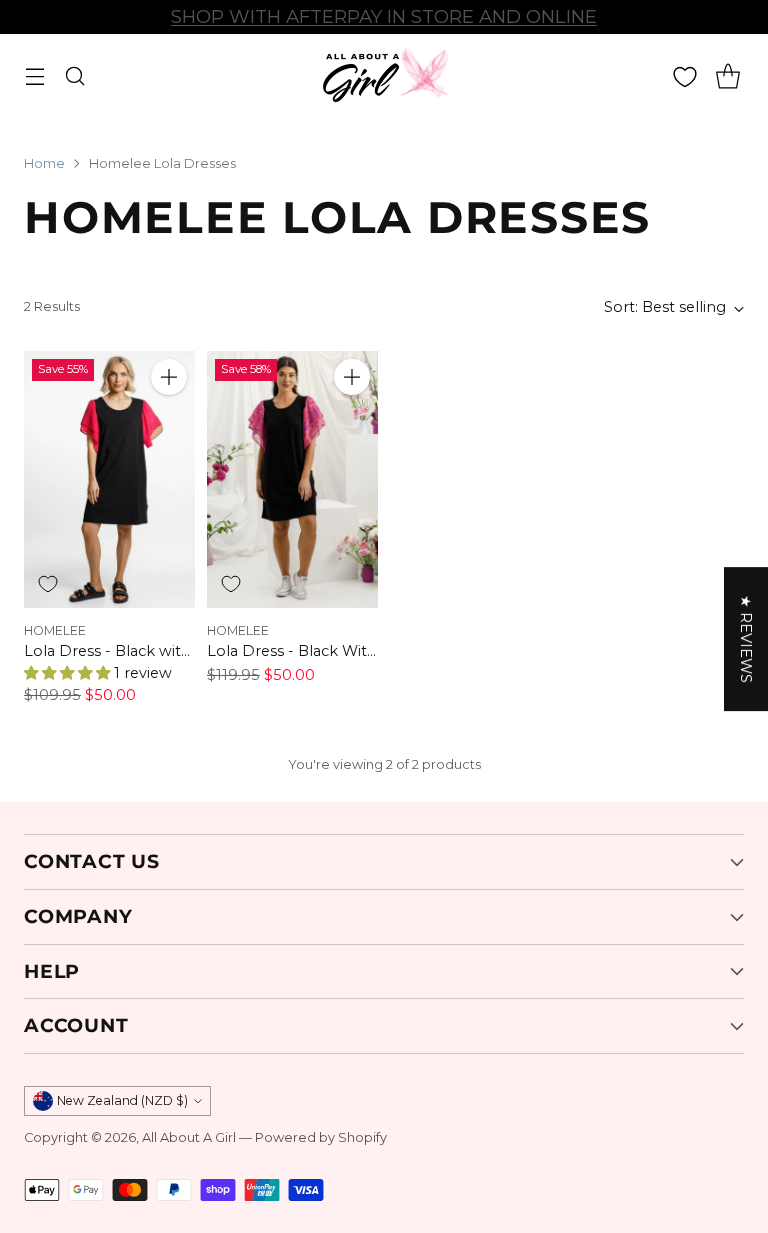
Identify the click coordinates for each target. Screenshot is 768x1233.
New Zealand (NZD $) (122, 1100)
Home (44, 163)
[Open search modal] (74, 76)
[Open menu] (34, 76)
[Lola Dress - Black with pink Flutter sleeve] (109, 479)
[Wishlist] (685, 77)
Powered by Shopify (321, 1137)
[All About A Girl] (384, 76)
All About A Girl (189, 1137)
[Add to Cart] (169, 377)
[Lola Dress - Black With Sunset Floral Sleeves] (292, 479)
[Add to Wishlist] (48, 584)
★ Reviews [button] (746, 639)
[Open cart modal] (727, 76)
